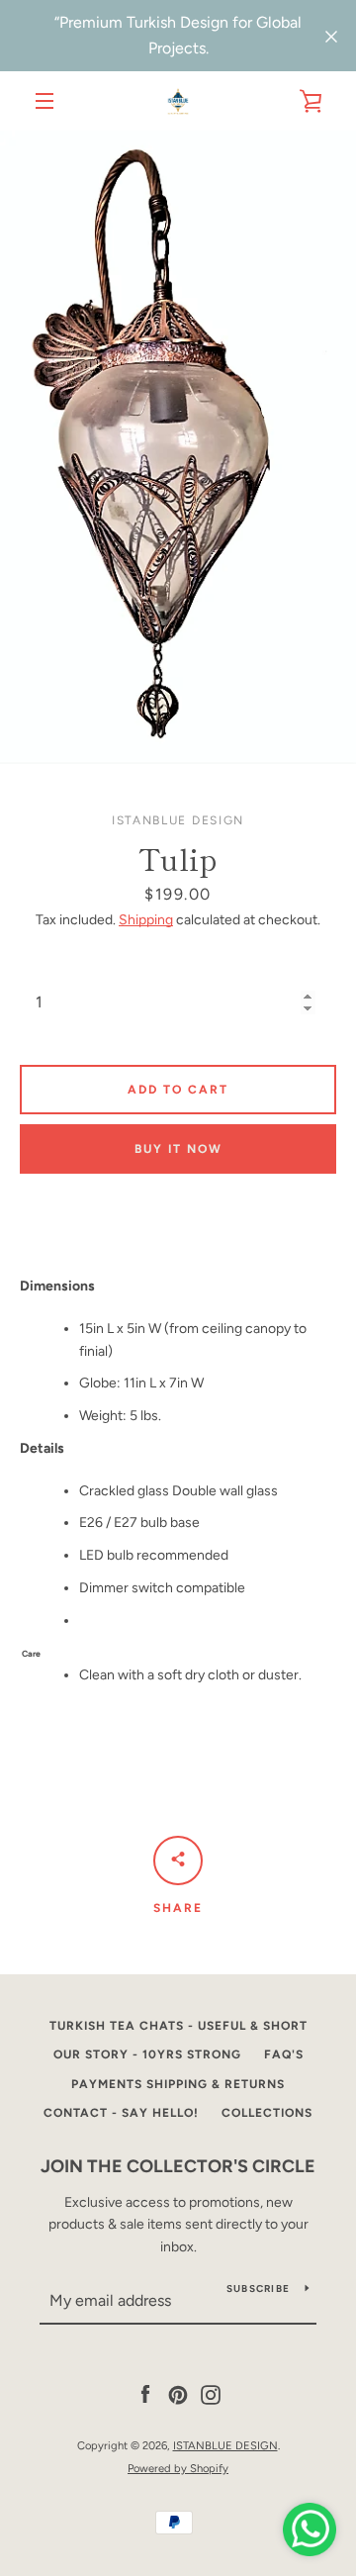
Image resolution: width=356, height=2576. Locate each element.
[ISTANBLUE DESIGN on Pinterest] (178, 2394)
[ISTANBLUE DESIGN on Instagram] (211, 2394)
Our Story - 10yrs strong (147, 2054)
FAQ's (284, 2054)
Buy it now (178, 1149)
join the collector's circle (178, 2166)
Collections (267, 2113)
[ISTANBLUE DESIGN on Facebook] (145, 2394)
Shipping (146, 920)
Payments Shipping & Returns (178, 2084)
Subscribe (258, 2289)
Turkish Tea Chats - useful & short (178, 2026)
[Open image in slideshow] (178, 447)
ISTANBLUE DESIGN (225, 2445)
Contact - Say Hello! (121, 2113)
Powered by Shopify (178, 2468)
